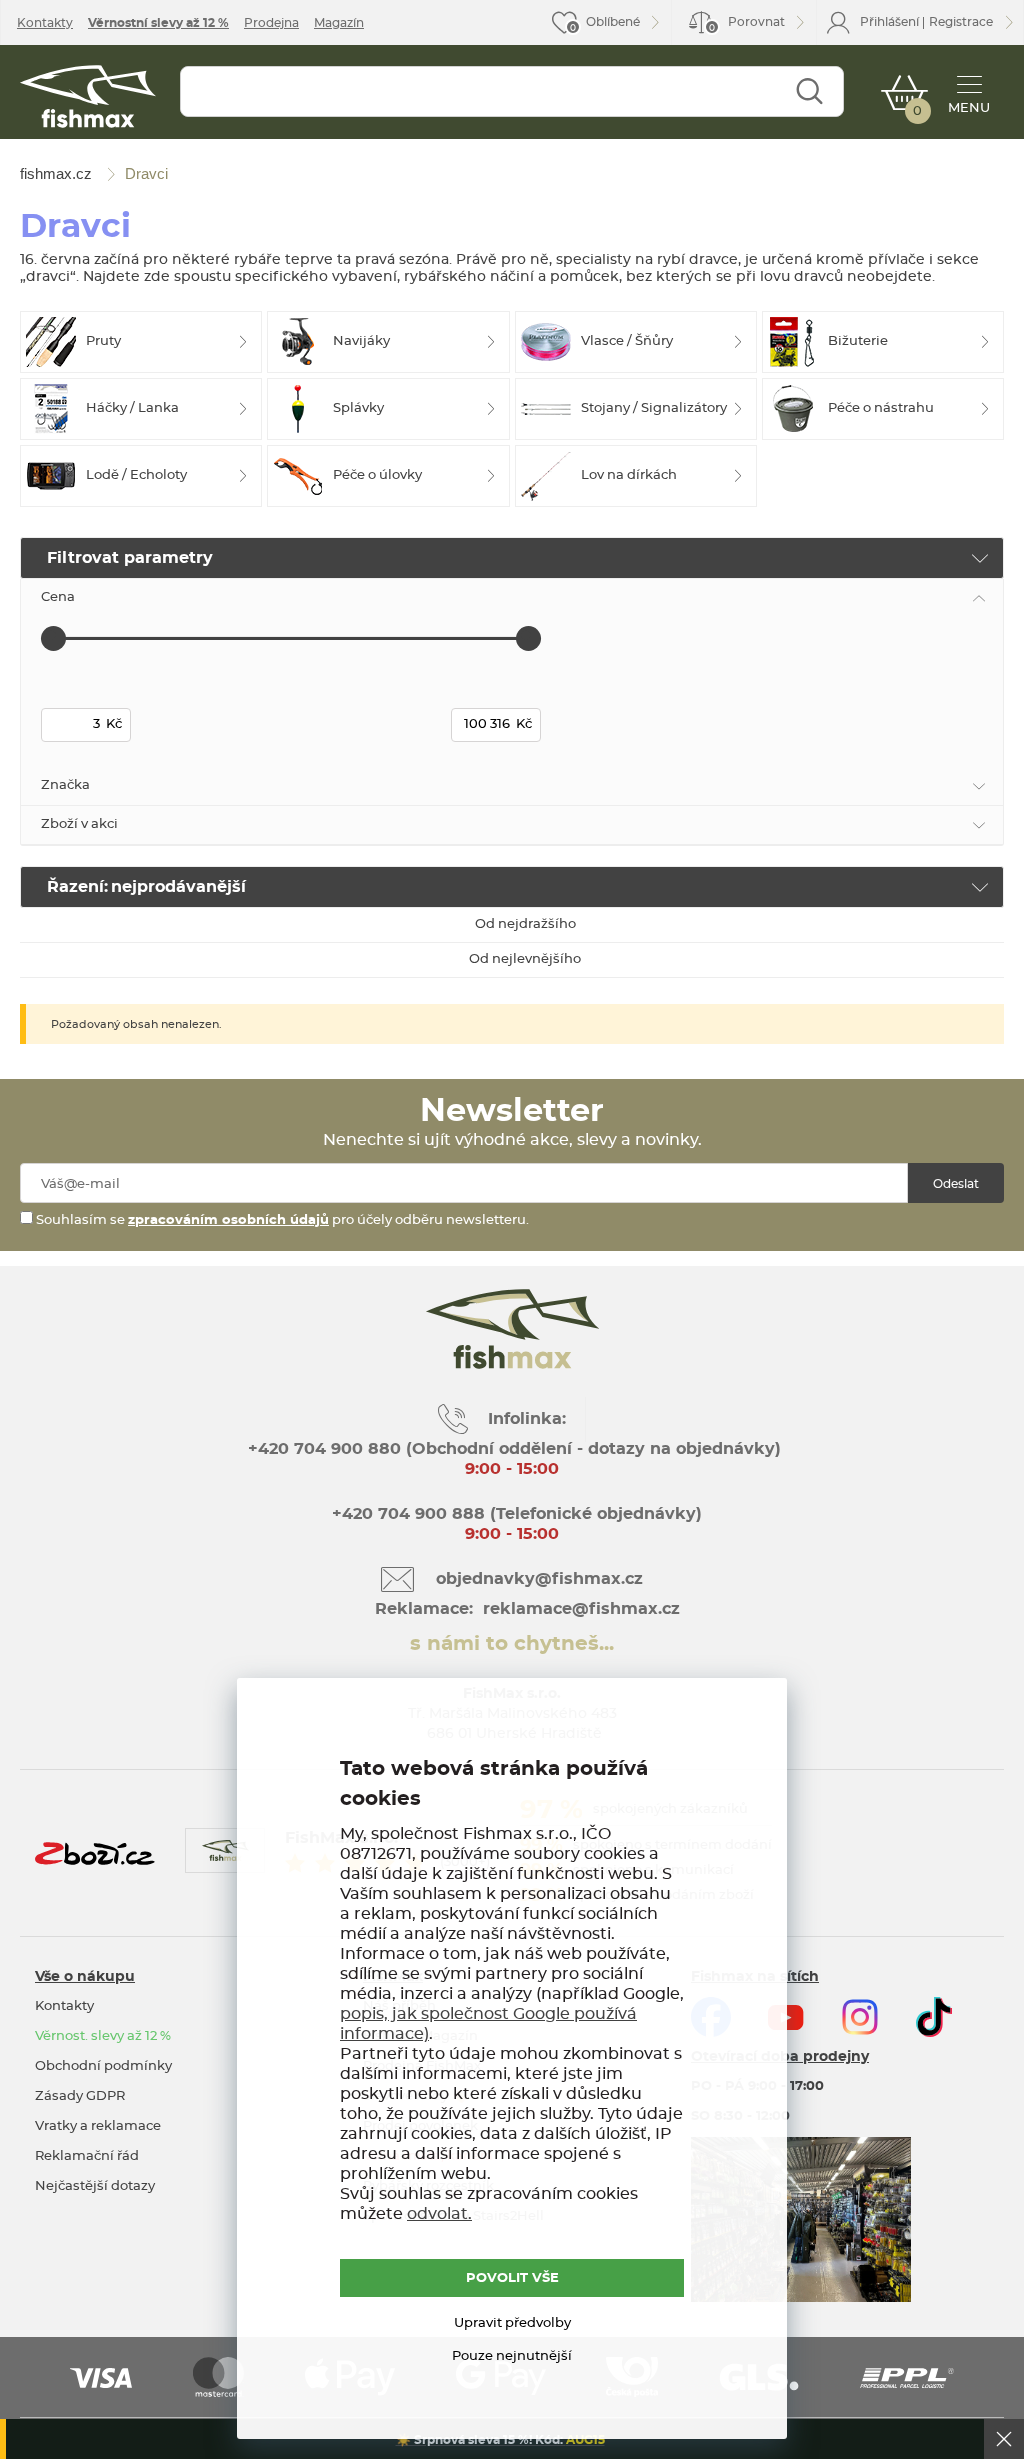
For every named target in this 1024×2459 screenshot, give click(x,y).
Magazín (339, 23)
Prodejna (271, 23)
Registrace (961, 22)
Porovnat (747, 24)
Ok (1004, 2439)
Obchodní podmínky (103, 2066)
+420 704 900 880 (324, 1449)
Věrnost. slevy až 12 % (103, 2036)
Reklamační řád (87, 2156)
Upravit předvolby (512, 2323)
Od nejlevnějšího (525, 959)
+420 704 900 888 (406, 1514)
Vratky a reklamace (98, 2126)
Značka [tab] (65, 785)
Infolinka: (527, 1419)
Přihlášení (889, 22)
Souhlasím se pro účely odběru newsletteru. (281, 1220)
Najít (809, 91)
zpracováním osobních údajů (228, 1220)
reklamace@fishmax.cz (581, 1609)
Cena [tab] (58, 597)
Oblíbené (613, 22)
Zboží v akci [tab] (79, 824)
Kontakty (45, 23)
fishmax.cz (88, 96)
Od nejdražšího (525, 924)
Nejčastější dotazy (95, 2186)
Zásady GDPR (80, 2096)
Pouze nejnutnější (512, 2356)
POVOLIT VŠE (512, 2278)
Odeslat (956, 1184)
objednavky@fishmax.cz (539, 1579)
